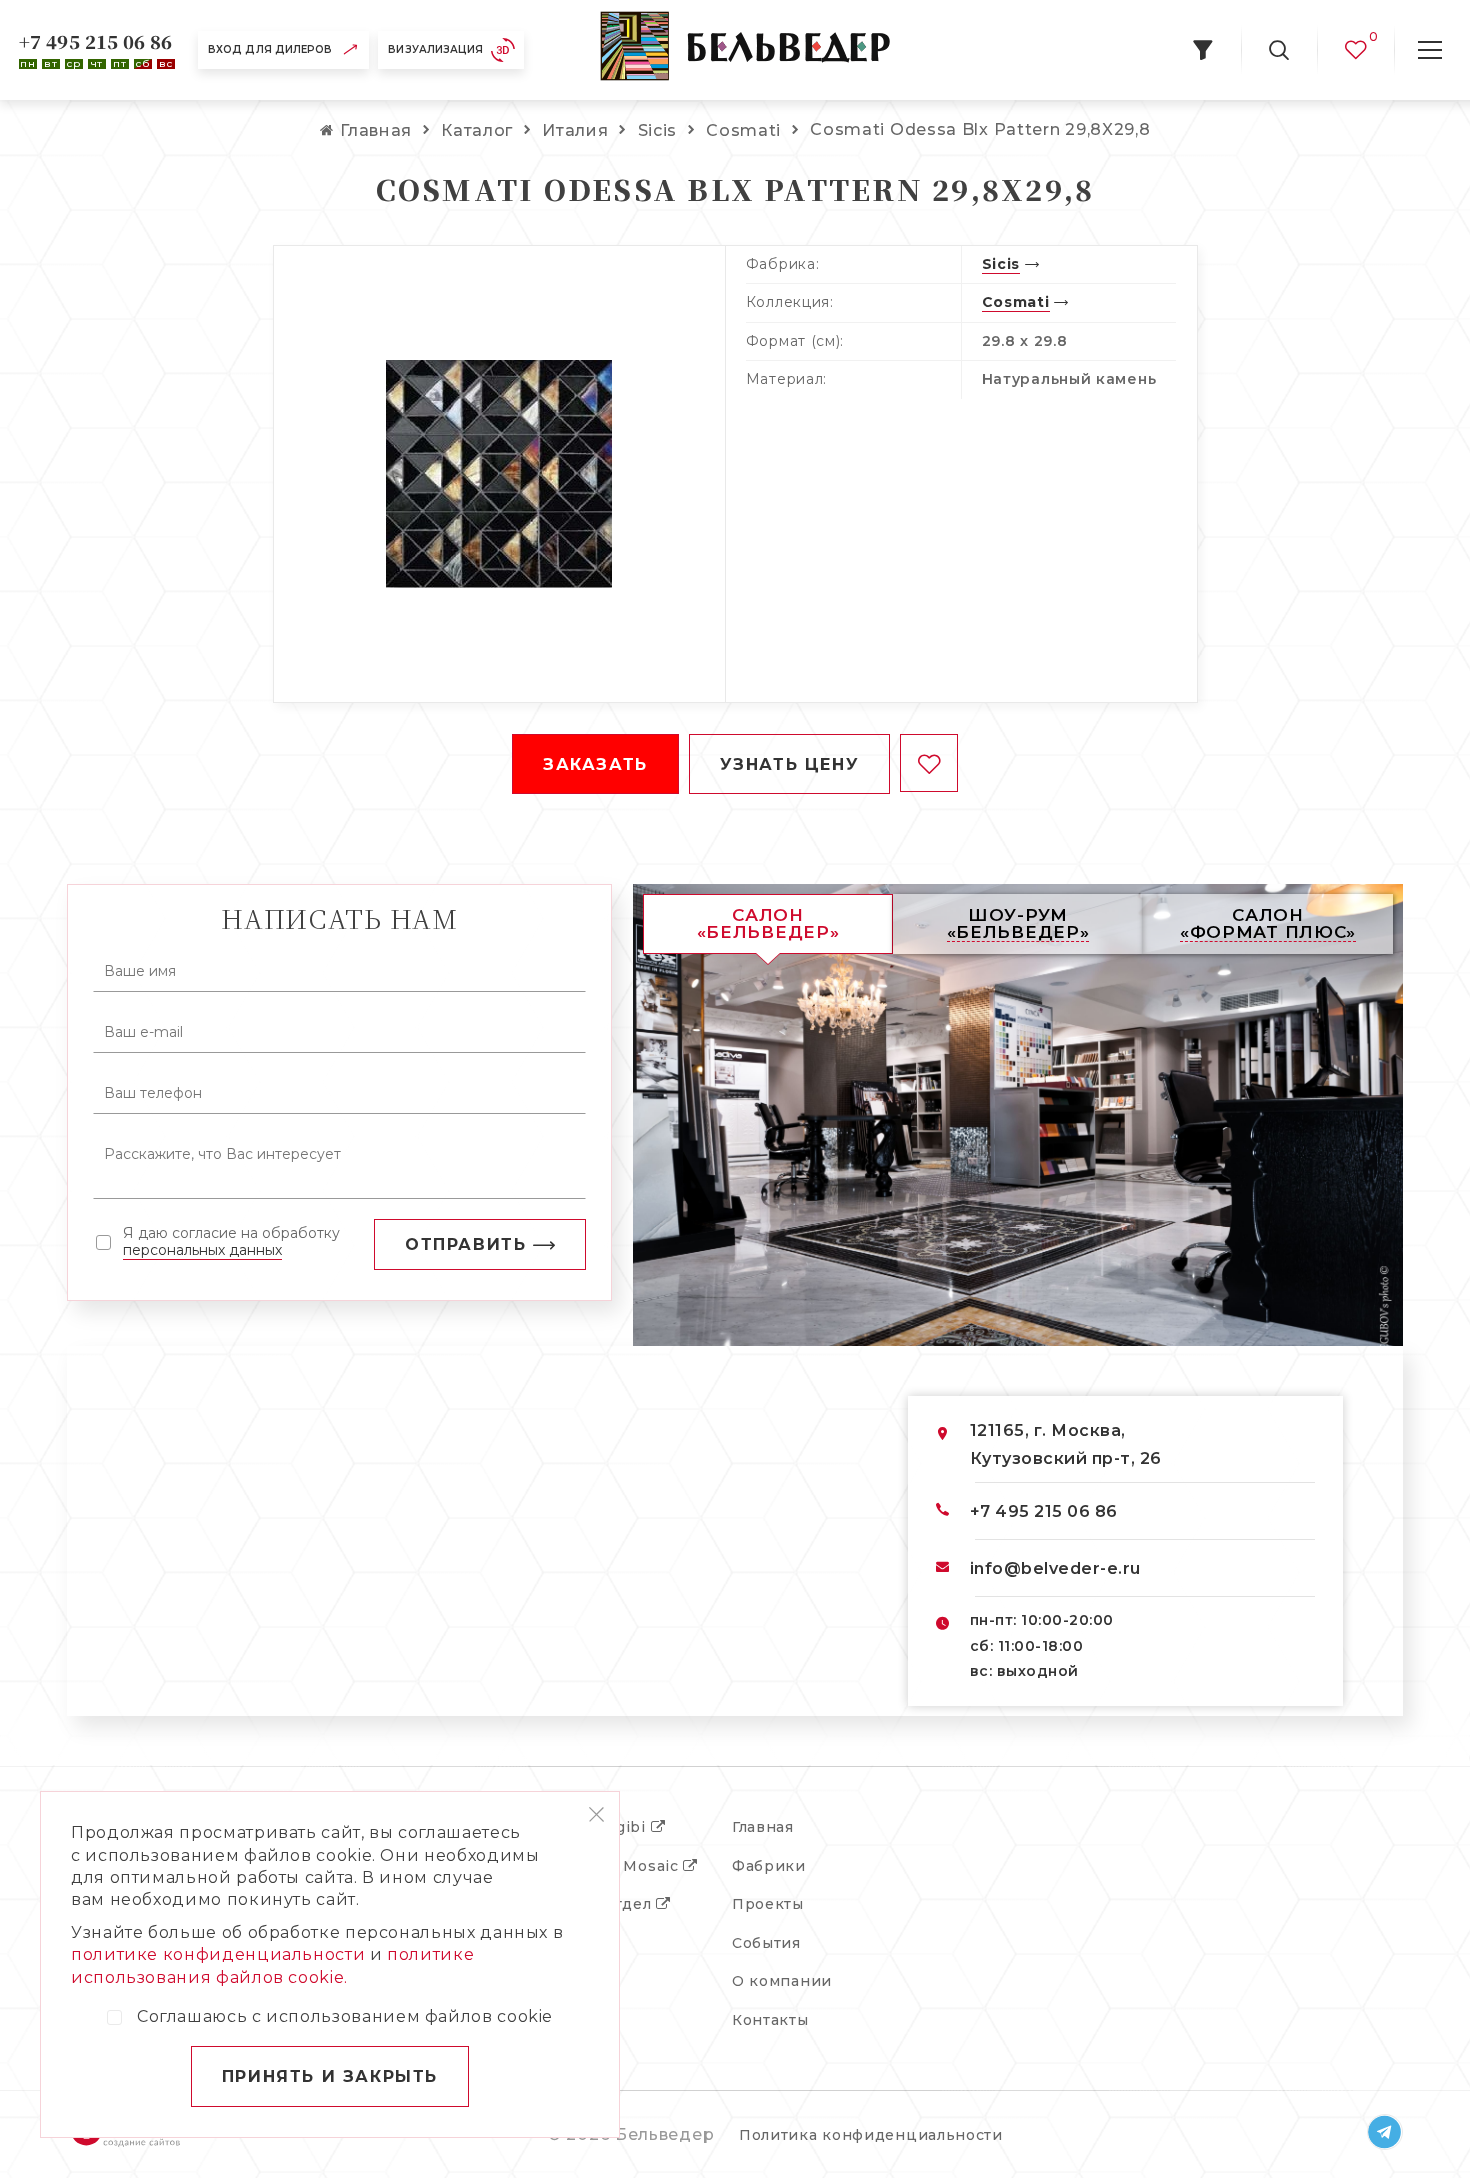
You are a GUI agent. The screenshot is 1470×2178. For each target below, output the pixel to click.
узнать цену (790, 764)
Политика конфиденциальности (871, 2135)
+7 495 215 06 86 (96, 41)
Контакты (770, 2020)
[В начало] (745, 50)
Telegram (1385, 2132)
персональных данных (202, 1250)
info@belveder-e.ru (1055, 1568)
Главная (763, 1827)
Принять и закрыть (330, 2076)
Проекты (768, 1904)
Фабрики (769, 1866)
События (766, 1943)
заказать (595, 764)
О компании (782, 1981)
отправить (465, 1244)
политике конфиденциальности (218, 1954)
